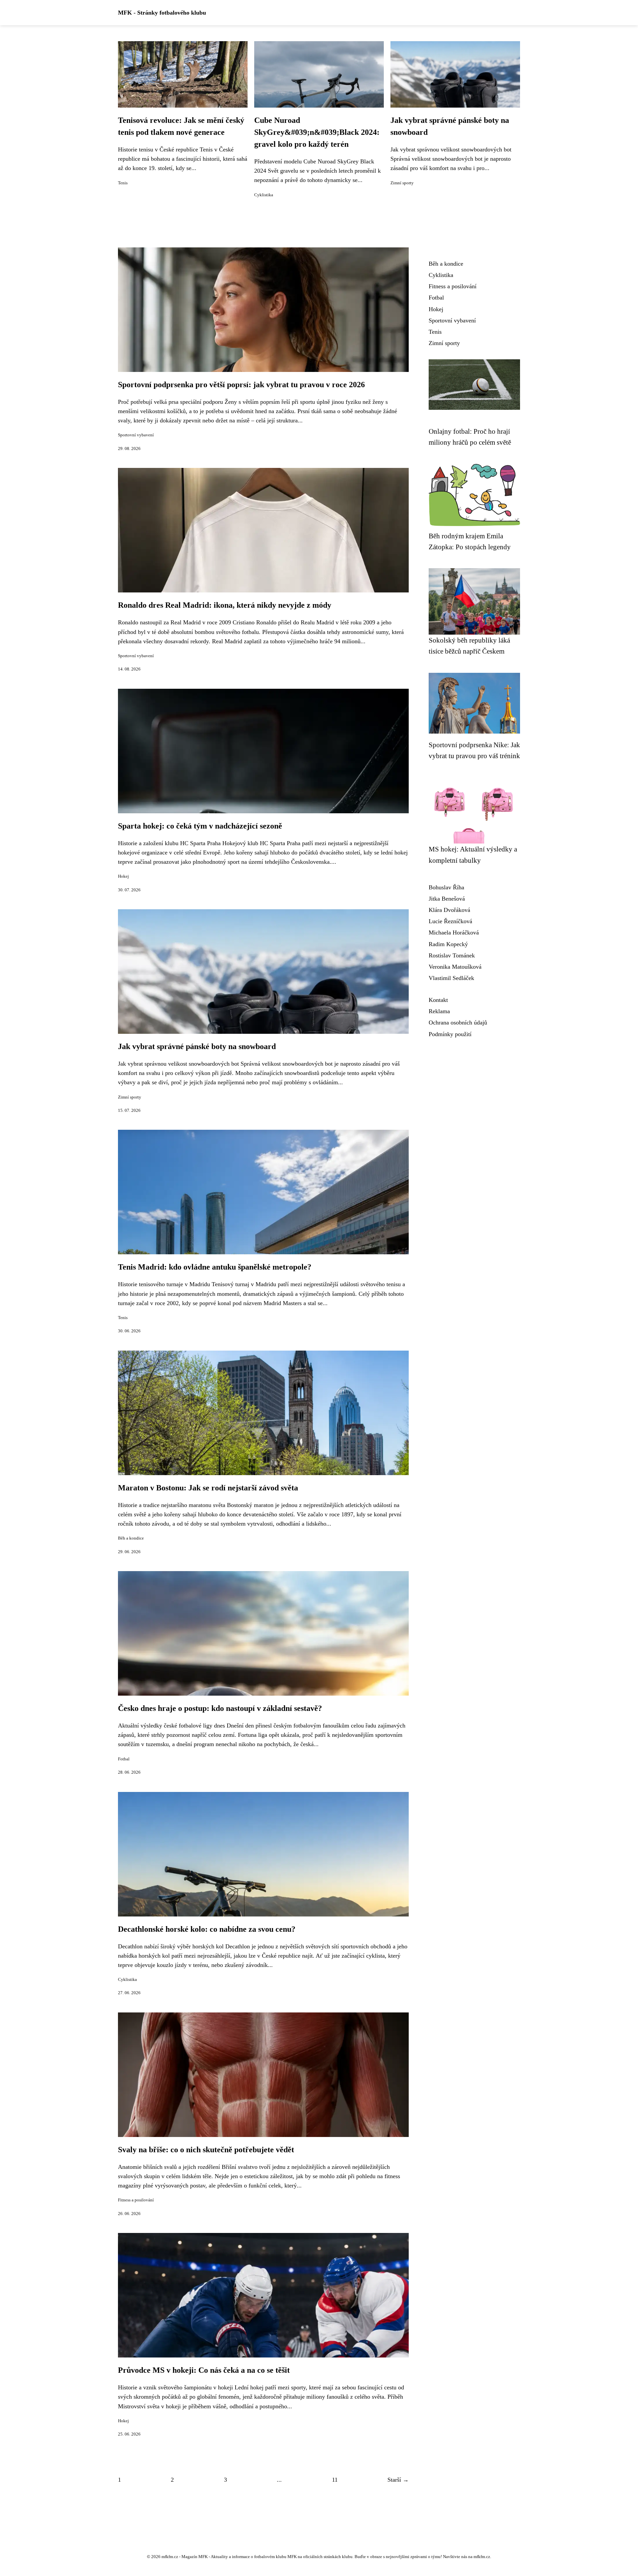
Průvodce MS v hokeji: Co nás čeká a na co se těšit (204, 2370)
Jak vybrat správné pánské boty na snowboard (197, 1046)
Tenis (123, 183)
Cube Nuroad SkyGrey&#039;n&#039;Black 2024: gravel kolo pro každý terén (317, 132)
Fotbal (124, 1759)
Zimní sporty (402, 183)
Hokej (123, 876)
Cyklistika (264, 195)
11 (335, 2480)
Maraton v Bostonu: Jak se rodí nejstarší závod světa (208, 1488)
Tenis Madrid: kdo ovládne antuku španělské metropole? (215, 1267)
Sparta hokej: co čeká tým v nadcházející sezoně (200, 826)
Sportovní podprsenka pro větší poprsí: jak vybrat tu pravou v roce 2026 (241, 385)
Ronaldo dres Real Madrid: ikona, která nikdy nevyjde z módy (225, 605)
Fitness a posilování (136, 2200)
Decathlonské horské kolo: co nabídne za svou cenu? (207, 1929)
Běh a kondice (131, 1538)
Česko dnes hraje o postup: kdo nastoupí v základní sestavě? (220, 1708)
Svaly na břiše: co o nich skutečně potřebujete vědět (206, 2150)
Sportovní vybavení (136, 435)
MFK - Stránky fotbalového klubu (162, 13)
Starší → (398, 2480)
